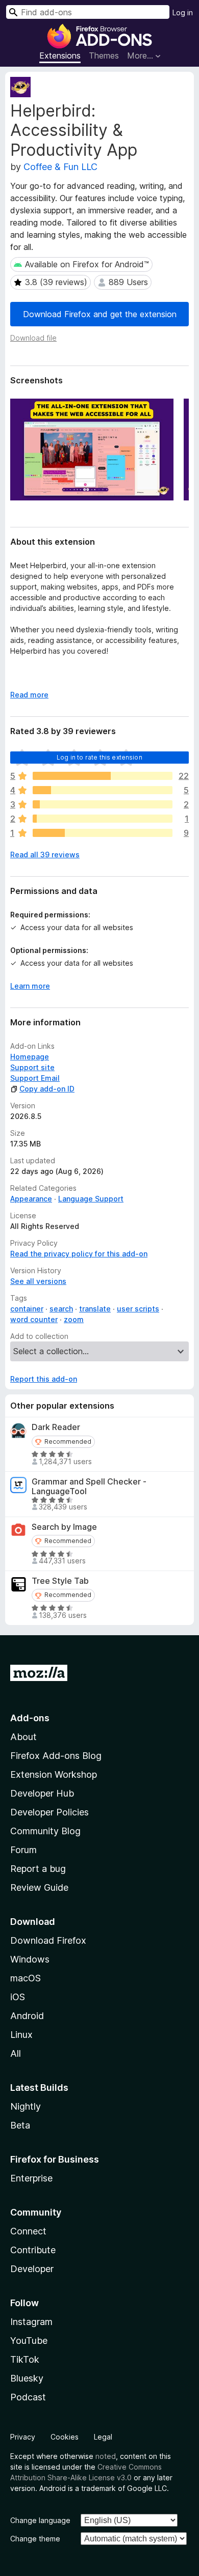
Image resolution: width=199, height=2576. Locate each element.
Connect (28, 2231)
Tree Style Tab (60, 1581)
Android (27, 2016)
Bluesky (27, 2378)
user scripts (138, 1309)
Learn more (30, 986)
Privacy (23, 2437)
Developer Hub (42, 1793)
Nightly (26, 2106)
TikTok (25, 2359)
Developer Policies (49, 1812)
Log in (183, 12)
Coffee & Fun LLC (60, 167)
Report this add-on (44, 1379)
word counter (34, 1319)
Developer (32, 2269)
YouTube (29, 2341)
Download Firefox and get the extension (100, 314)
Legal (103, 2437)
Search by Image (64, 1527)
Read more (29, 695)
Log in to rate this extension (99, 757)
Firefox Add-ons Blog (56, 1756)
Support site (32, 1067)
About (23, 1737)
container (27, 1309)
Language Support (91, 1199)
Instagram (31, 2322)
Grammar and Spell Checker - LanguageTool (89, 1487)
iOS (18, 1997)
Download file (33, 338)
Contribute (33, 2250)
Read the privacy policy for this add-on (79, 1254)
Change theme (35, 2539)
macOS (26, 1978)
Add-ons (30, 1718)
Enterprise (31, 2178)
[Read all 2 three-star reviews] (103, 804)
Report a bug (38, 1869)
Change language (40, 2520)
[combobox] (88, 12)
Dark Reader (56, 1427)
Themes (104, 55)
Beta (20, 2125)
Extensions (60, 55)
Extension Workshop (54, 1774)
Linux (21, 2035)
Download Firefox (48, 1940)
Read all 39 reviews (45, 855)
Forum (23, 1850)
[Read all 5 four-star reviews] (103, 790)
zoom (74, 1319)
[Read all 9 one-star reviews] (103, 833)
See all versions (38, 1281)
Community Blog (45, 1831)
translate (95, 1309)
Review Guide (39, 1887)
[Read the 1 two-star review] (103, 819)
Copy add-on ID (47, 1089)
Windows (30, 1959)
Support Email (35, 1078)
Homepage (30, 1057)
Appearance (31, 1199)
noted (106, 2456)
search (61, 1309)
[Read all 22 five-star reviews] (103, 776)
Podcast (28, 2397)
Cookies (65, 2437)
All (16, 2053)
